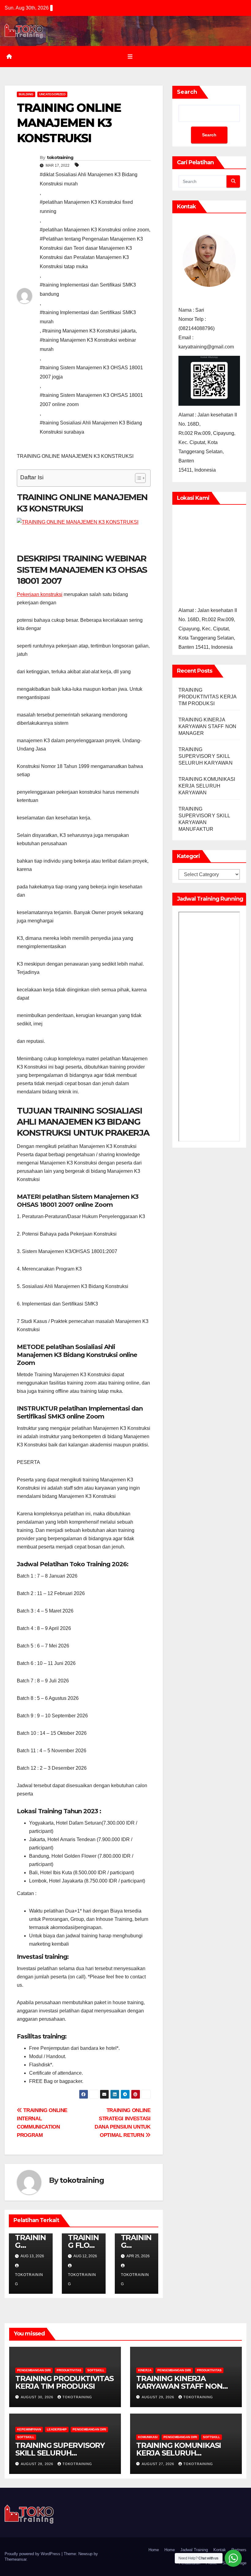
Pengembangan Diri (34, 2370)
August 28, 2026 (38, 2464)
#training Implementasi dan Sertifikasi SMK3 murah (88, 317)
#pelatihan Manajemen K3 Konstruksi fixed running (86, 207)
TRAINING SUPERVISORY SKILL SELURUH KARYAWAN (206, 756)
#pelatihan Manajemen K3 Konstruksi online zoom (94, 230)
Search (187, 92)
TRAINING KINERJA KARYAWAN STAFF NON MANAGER (208, 726)
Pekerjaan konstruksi (40, 594)
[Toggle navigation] (130, 56)
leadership (57, 2429)
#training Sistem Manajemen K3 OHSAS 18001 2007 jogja (91, 372)
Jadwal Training (194, 2550)
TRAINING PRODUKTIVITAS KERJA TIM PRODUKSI (208, 697)
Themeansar (15, 2559)
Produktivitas (69, 2370)
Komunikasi (148, 2437)
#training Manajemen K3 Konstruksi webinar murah (88, 345)
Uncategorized (52, 94)
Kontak (220, 2550)
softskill (96, 2370)
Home (154, 2550)
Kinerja (145, 2370)
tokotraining (60, 158)
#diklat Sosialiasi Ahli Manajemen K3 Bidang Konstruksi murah (89, 179)
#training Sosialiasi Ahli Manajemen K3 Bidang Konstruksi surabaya (91, 427)
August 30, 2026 (38, 2397)
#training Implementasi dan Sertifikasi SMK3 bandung (88, 289)
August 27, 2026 (159, 2464)
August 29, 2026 (159, 2397)
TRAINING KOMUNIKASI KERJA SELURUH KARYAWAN (207, 786)
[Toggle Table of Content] (137, 478)
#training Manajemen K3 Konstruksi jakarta (89, 331)
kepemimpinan (29, 2429)
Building (26, 94)
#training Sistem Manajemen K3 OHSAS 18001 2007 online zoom (91, 400)
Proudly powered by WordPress (33, 2554)
